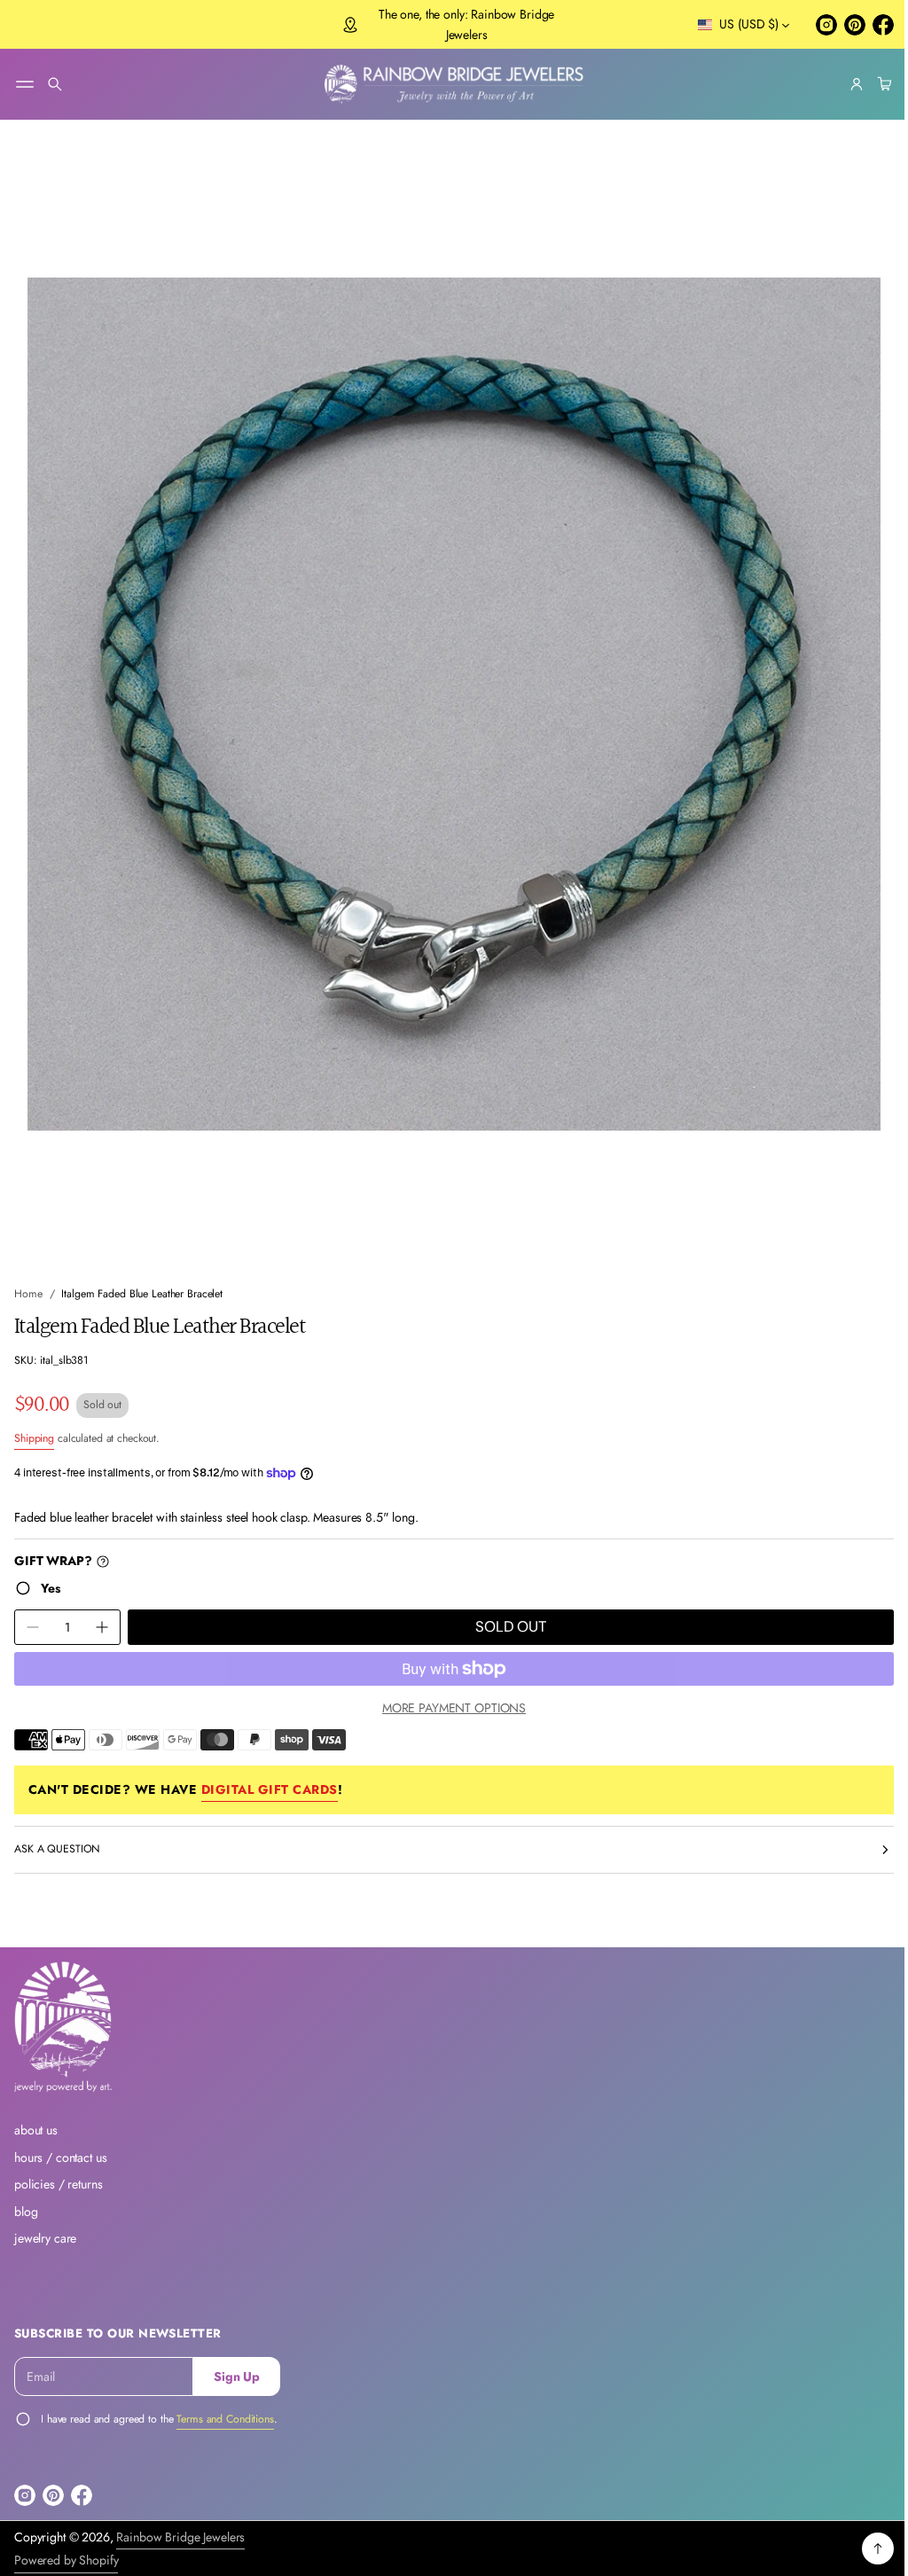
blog (26, 2211)
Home (28, 1277)
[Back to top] (865, 2549)
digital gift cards (270, 1773)
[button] (55, 84)
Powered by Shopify (66, 2560)
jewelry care (45, 2238)
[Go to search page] (55, 84)
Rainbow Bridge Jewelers (180, 2536)
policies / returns (58, 2184)
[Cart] (869, 84)
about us (36, 2130)
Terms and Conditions (225, 2418)
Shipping (34, 1421)
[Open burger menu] (25, 84)
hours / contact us (60, 2157)
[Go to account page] (843, 84)
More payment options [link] (447, 1691)
